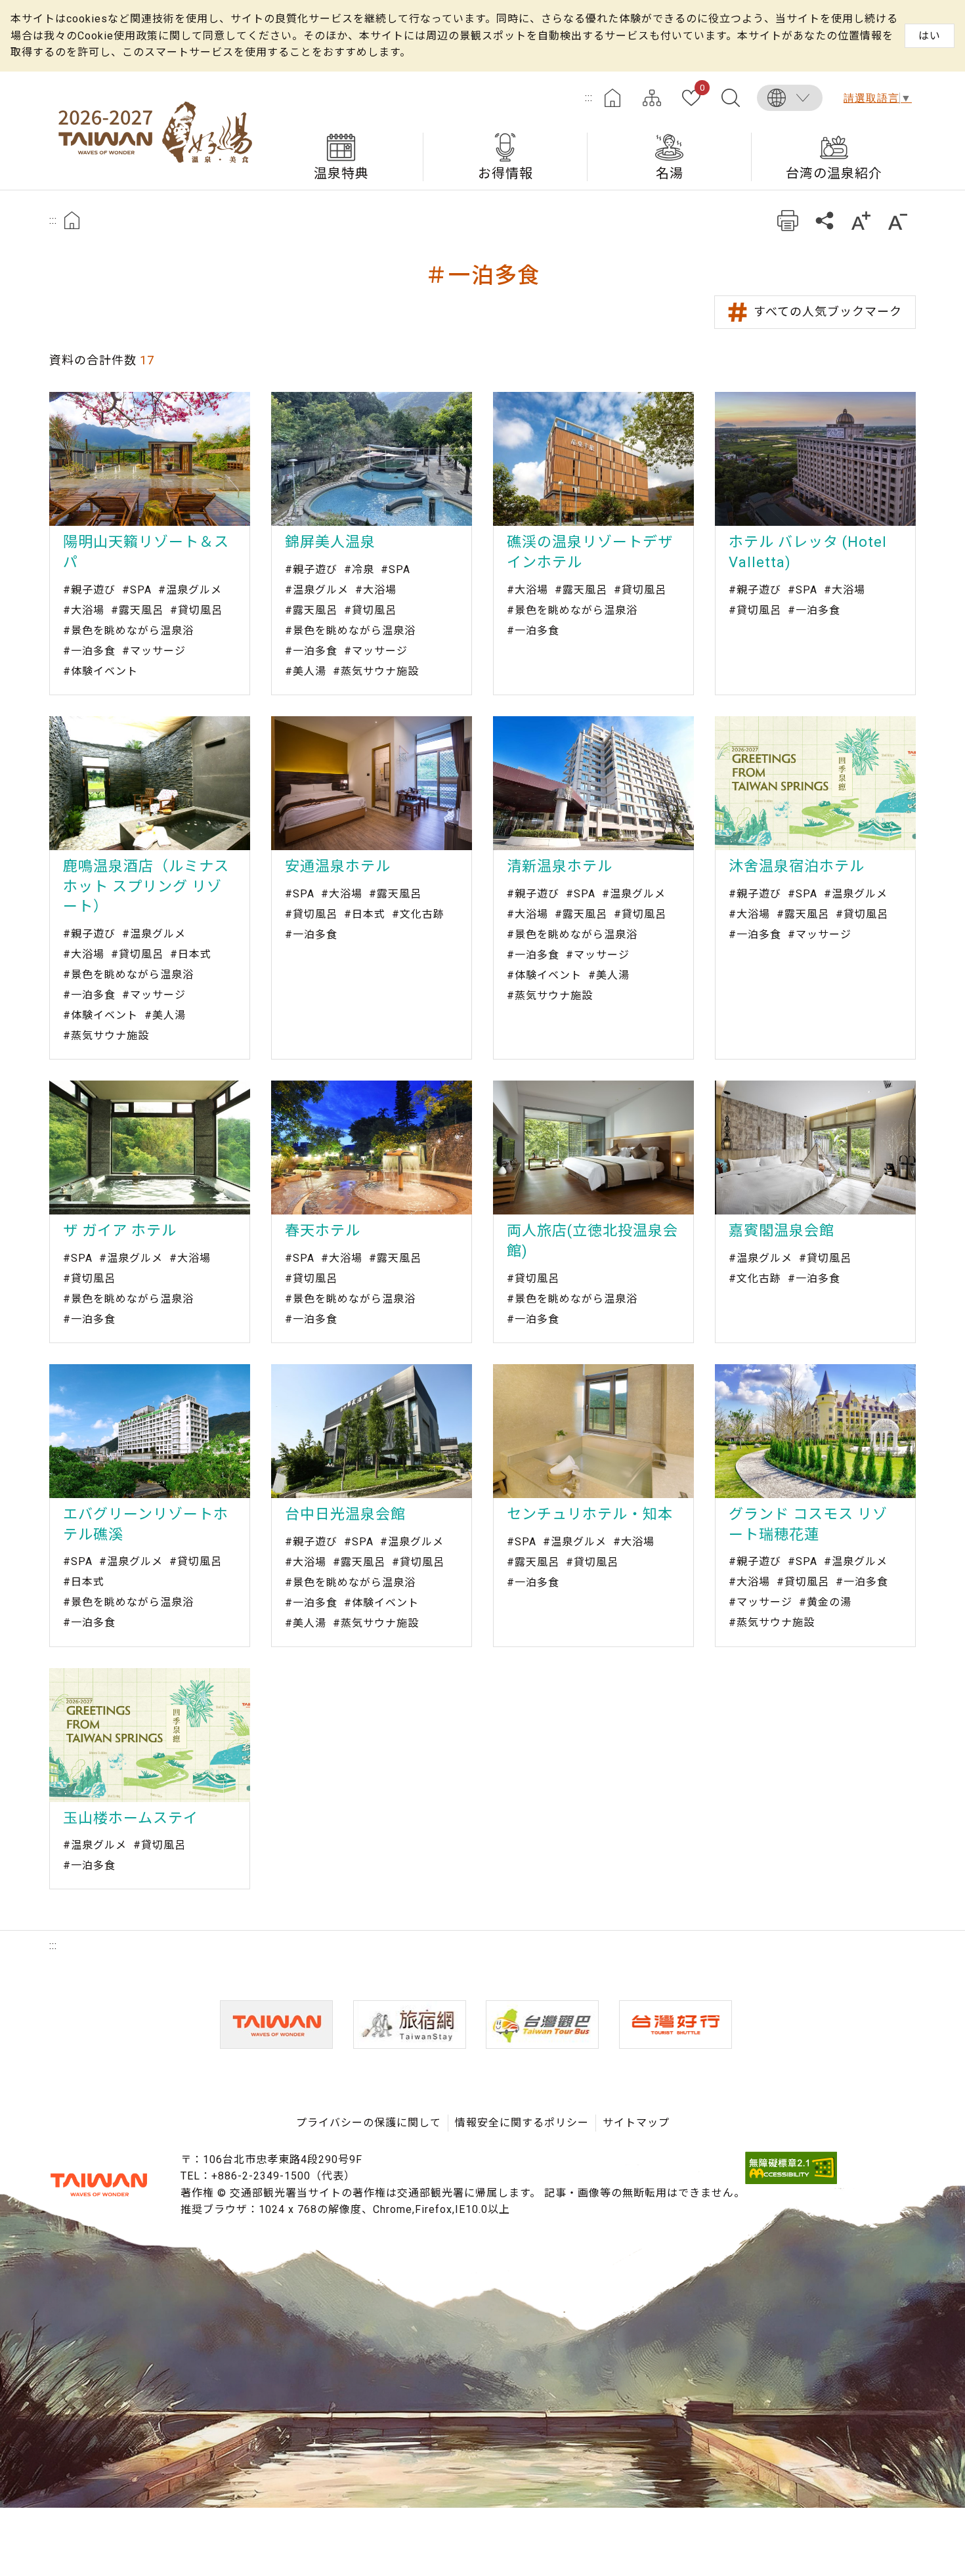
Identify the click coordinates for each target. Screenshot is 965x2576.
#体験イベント (100, 671)
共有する (824, 220)
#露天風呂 (137, 610)
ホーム (612, 98)
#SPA (137, 590)
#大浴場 (84, 610)
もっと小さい (898, 220)
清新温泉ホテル (560, 866)
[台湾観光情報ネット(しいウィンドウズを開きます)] (276, 2025)
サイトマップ (652, 98)
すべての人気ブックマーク (828, 311)
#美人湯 (306, 671)
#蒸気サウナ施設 (376, 671)
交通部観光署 (98, 2185)
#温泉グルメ (190, 590)
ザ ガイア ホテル (120, 1231)
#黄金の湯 (825, 1602)
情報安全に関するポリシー (522, 2123)
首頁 (72, 220)
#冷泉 (359, 569)
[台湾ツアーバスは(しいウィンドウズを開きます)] (542, 2025)
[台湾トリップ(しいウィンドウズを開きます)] (675, 2025)
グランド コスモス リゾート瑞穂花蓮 (808, 1524)
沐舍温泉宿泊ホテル (797, 866)
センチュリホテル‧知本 (590, 1514)
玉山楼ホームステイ (131, 1818)
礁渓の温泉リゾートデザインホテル (590, 552)
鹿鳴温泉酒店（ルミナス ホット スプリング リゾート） (146, 887)
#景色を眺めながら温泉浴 (128, 631)
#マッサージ (154, 651)
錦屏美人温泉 (330, 542)
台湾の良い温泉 (154, 131)
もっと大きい (861, 220)
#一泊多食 (89, 651)
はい (930, 36)
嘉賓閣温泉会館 (782, 1231)
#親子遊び (89, 590)
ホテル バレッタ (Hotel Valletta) (808, 552)
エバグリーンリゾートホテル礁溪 (146, 1524)
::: (589, 97)
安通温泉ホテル (338, 866)
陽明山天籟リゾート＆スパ (146, 552)
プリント (787, 220)
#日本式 (191, 954)
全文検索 (731, 98)
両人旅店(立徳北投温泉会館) (592, 1241)
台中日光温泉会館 (345, 1514)
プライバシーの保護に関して (369, 2123)
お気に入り (702, 89)
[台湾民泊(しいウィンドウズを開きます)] (410, 2025)
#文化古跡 (418, 914)
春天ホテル (323, 1231)
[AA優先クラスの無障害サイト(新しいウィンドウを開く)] (791, 2180)
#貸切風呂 (196, 610)
